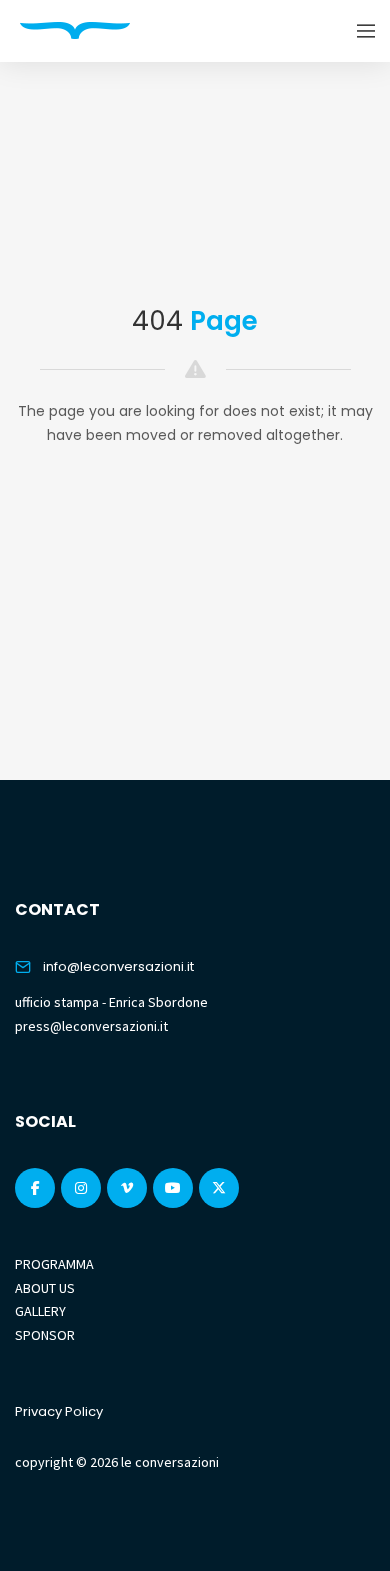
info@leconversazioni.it (118, 966)
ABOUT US (45, 1288)
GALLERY (40, 1311)
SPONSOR (45, 1335)
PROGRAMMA (54, 1264)
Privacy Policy (59, 1411)
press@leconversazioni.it (91, 1026)
